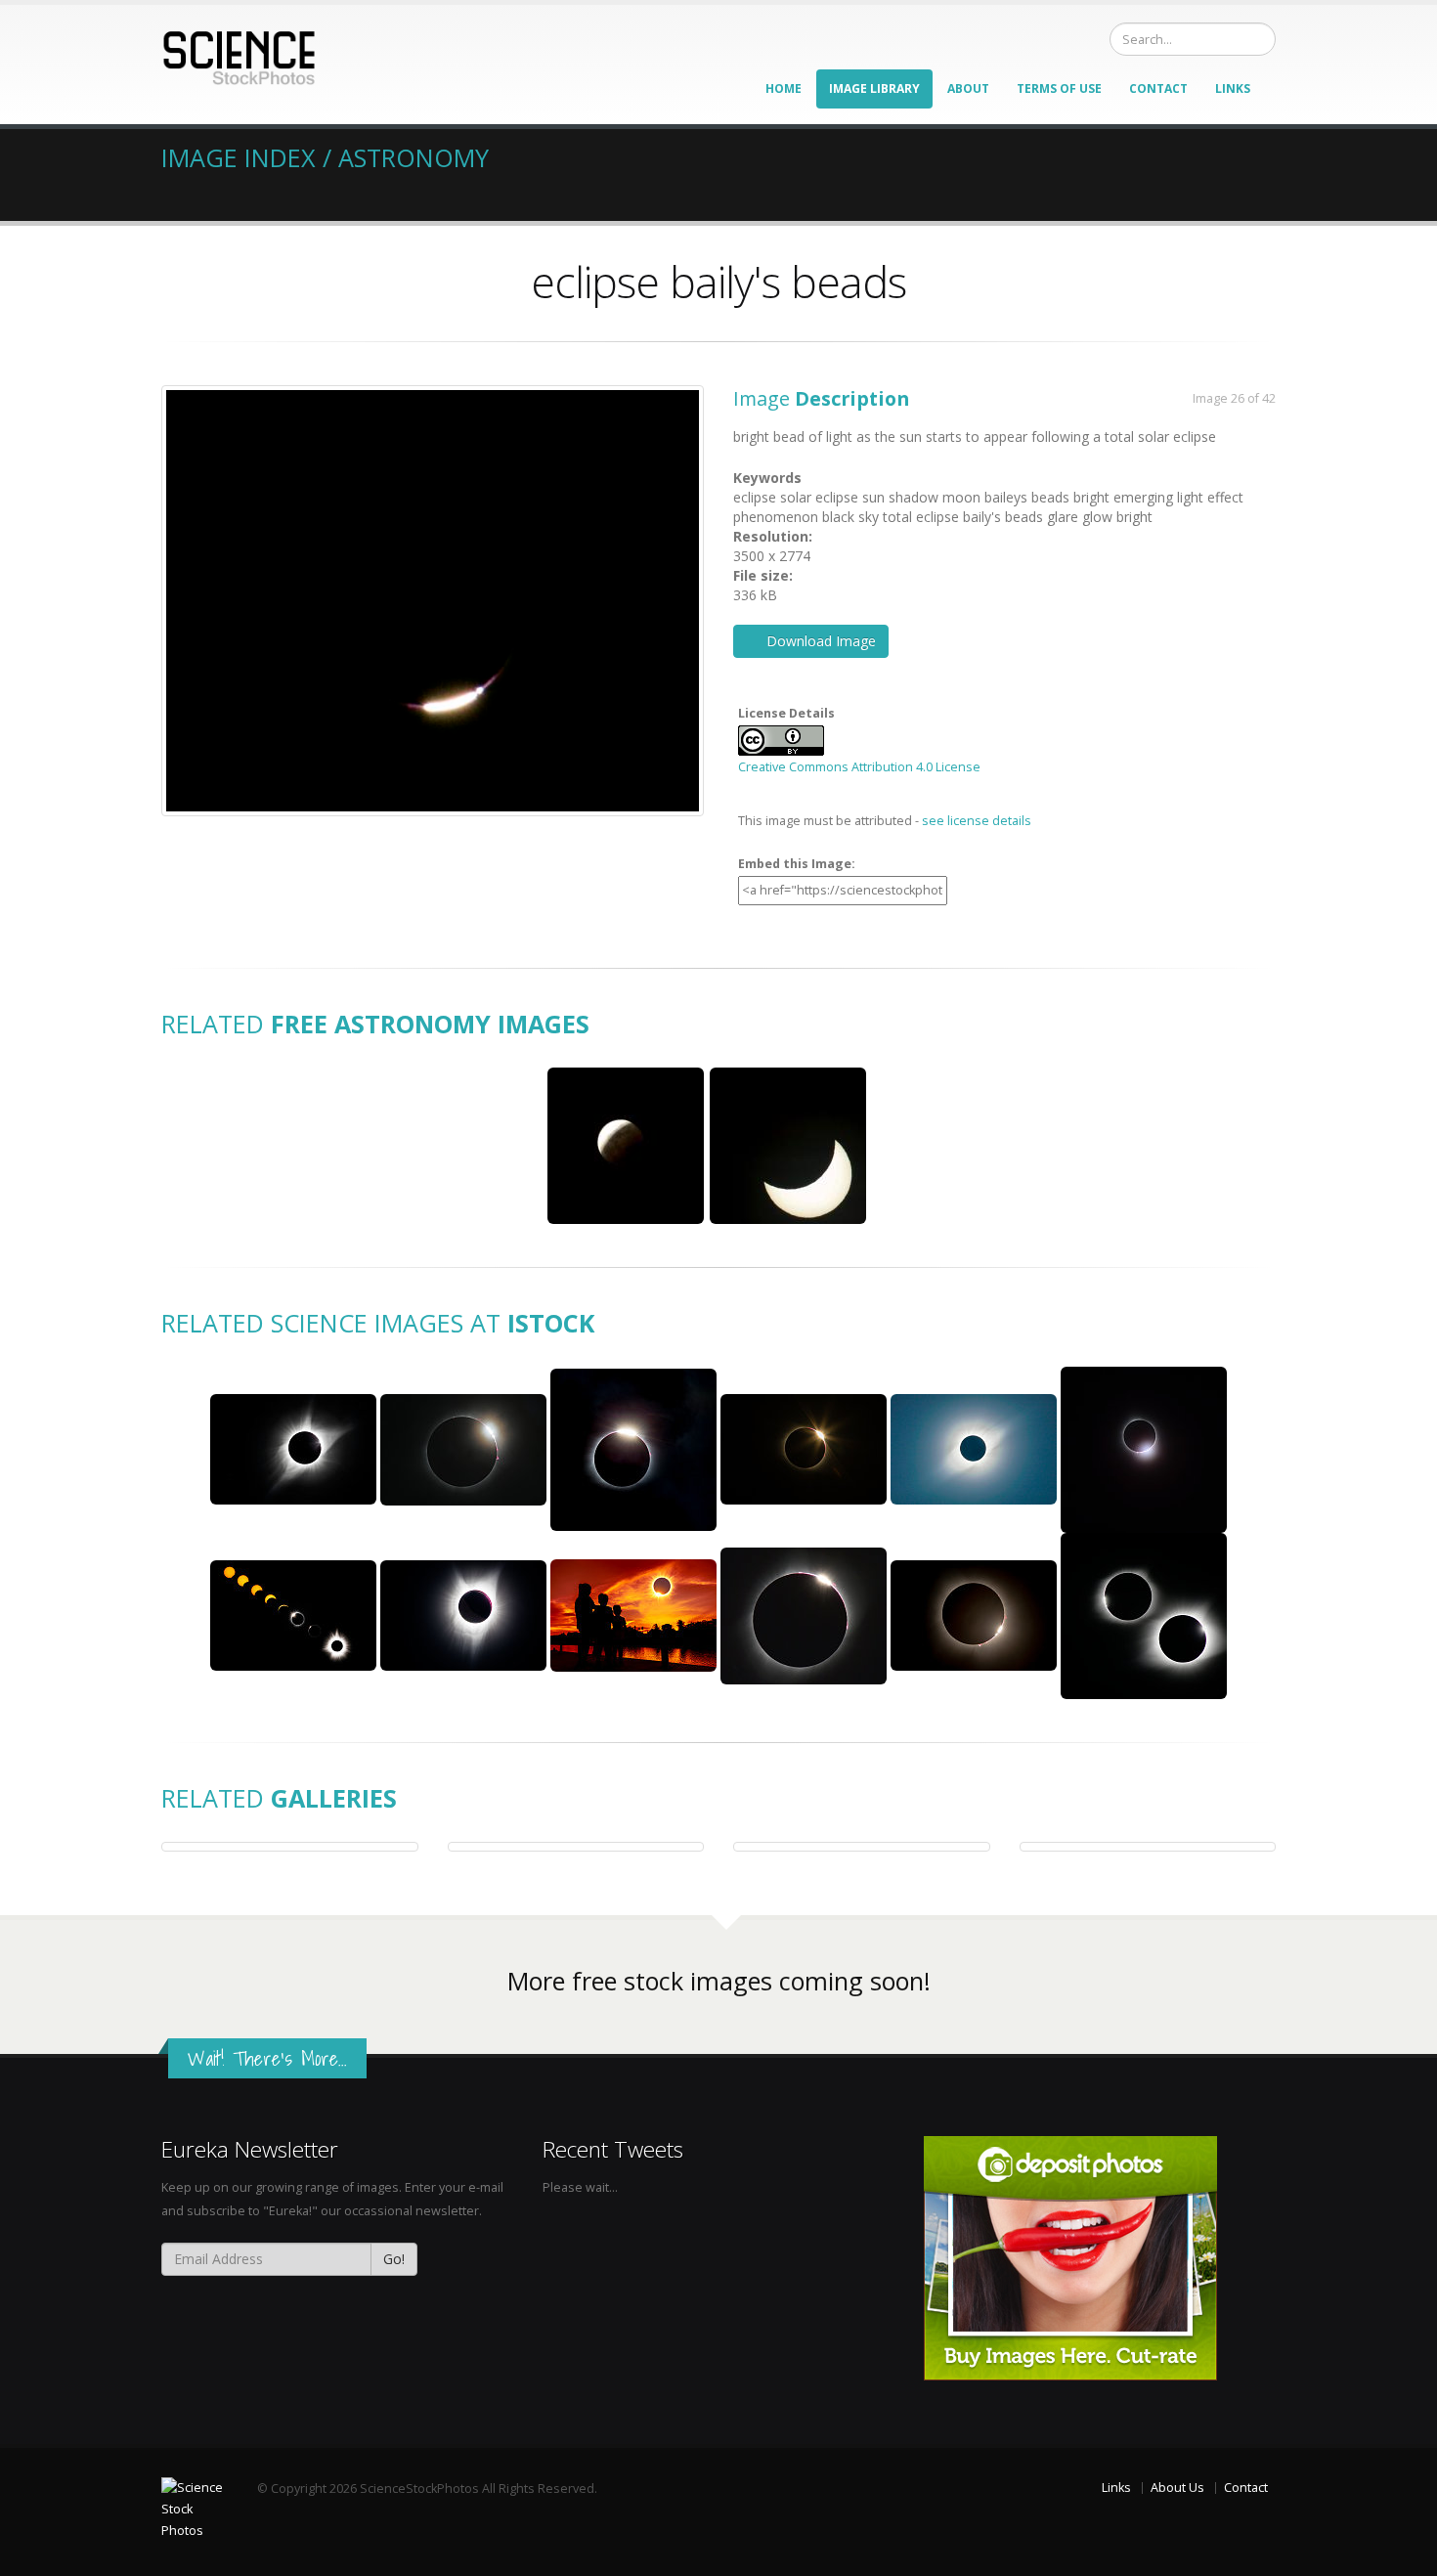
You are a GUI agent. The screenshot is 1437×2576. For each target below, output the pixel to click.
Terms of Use (1059, 88)
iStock (551, 1323)
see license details (977, 821)
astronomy (414, 157)
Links (1233, 88)
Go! (394, 2259)
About (968, 88)
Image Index (239, 157)
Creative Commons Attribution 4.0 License (859, 767)
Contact (1158, 88)
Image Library (874, 88)
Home (784, 88)
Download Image (821, 641)
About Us (1177, 2488)
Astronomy (413, 1024)
